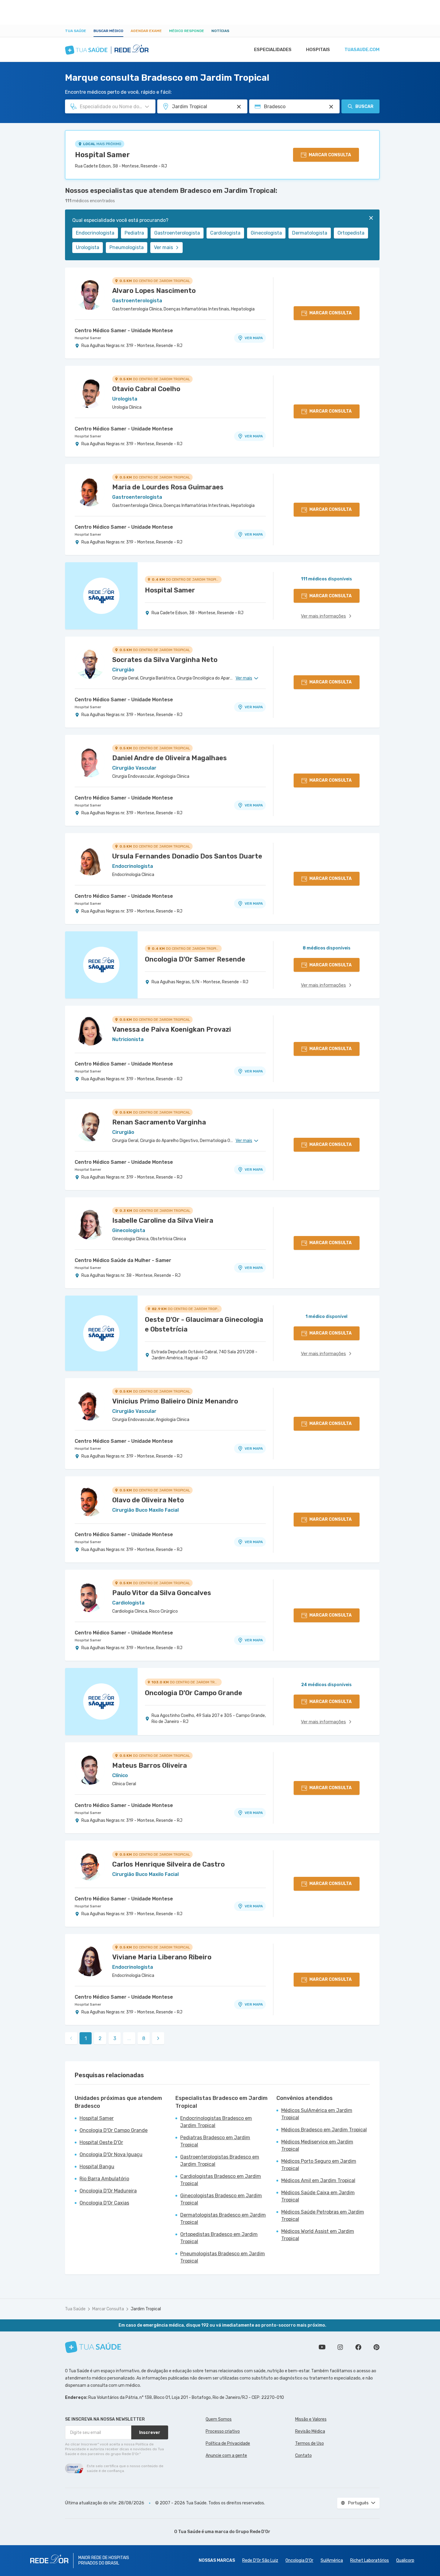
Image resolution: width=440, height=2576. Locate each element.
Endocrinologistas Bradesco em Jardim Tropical (216, 2122)
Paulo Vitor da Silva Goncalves (162, 1593)
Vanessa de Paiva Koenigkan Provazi (172, 1029)
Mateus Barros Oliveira (150, 1765)
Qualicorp (405, 2560)
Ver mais (163, 247)
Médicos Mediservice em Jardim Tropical (317, 2145)
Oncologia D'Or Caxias (104, 2203)
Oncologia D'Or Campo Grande (114, 2130)
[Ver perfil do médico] (90, 295)
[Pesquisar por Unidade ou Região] (239, 107)
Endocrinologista (95, 233)
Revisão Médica (310, 2431)
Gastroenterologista (177, 233)
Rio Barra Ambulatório (104, 2179)
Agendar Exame (146, 31)
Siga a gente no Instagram (340, 2347)
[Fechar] (371, 218)
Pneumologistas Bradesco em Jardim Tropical (223, 2257)
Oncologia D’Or (299, 2560)
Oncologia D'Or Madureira (108, 2191)
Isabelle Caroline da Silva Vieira (163, 1220)
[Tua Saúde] (93, 2347)
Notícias (220, 31)
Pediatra (134, 233)
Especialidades (273, 50)
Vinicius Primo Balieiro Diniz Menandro (175, 1401)
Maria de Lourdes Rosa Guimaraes (168, 487)
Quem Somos (219, 2419)
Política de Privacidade (228, 2443)
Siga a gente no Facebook (358, 2347)
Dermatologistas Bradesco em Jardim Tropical (223, 2219)
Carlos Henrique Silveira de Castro (168, 1864)
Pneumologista (127, 247)
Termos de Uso (310, 2443)
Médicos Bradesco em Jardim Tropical (324, 2130)
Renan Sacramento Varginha (159, 1122)
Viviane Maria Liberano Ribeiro (162, 1957)
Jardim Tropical (146, 2309)
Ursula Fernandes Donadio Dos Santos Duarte (187, 856)
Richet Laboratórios (370, 2560)
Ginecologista (266, 233)
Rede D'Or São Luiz (260, 2560)
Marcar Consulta (108, 2309)
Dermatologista (310, 233)
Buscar (364, 107)
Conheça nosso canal (322, 2347)
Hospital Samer (102, 155)
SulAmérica (332, 2560)
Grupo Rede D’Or (253, 2532)
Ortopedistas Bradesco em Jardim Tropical (219, 2238)
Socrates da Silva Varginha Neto (165, 660)
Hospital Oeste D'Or (101, 2142)
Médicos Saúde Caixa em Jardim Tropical (318, 2196)
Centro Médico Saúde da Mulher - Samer (123, 1260)
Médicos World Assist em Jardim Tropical (318, 2235)
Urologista (88, 247)
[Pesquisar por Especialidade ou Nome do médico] (147, 107)
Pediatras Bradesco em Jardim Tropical (215, 2141)
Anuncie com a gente (226, 2456)
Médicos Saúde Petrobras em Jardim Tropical (323, 2216)
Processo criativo (223, 2431)
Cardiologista (225, 233)
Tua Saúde (76, 31)
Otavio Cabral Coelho (146, 389)
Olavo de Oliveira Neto (148, 1500)
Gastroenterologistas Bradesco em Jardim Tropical (220, 2161)
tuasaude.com (362, 50)
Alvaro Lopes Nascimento (154, 291)
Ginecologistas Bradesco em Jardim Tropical (221, 2199)
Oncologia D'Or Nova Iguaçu (111, 2154)
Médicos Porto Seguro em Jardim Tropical (319, 2165)
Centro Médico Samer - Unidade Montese (124, 331)
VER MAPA (254, 338)
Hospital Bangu (97, 2167)
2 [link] (100, 2038)
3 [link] (115, 2038)
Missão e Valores (311, 2419)
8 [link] (144, 2038)
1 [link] (86, 2038)
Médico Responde (187, 31)
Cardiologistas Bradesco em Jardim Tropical (221, 2180)
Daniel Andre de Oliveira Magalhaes (169, 758)
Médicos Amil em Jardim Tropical (318, 2180)
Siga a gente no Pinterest (376, 2347)
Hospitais (318, 50)
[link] (158, 2038)
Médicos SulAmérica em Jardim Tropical (317, 2114)
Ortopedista (351, 233)
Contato (303, 2456)
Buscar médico (108, 31)
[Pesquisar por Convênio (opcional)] (331, 107)
